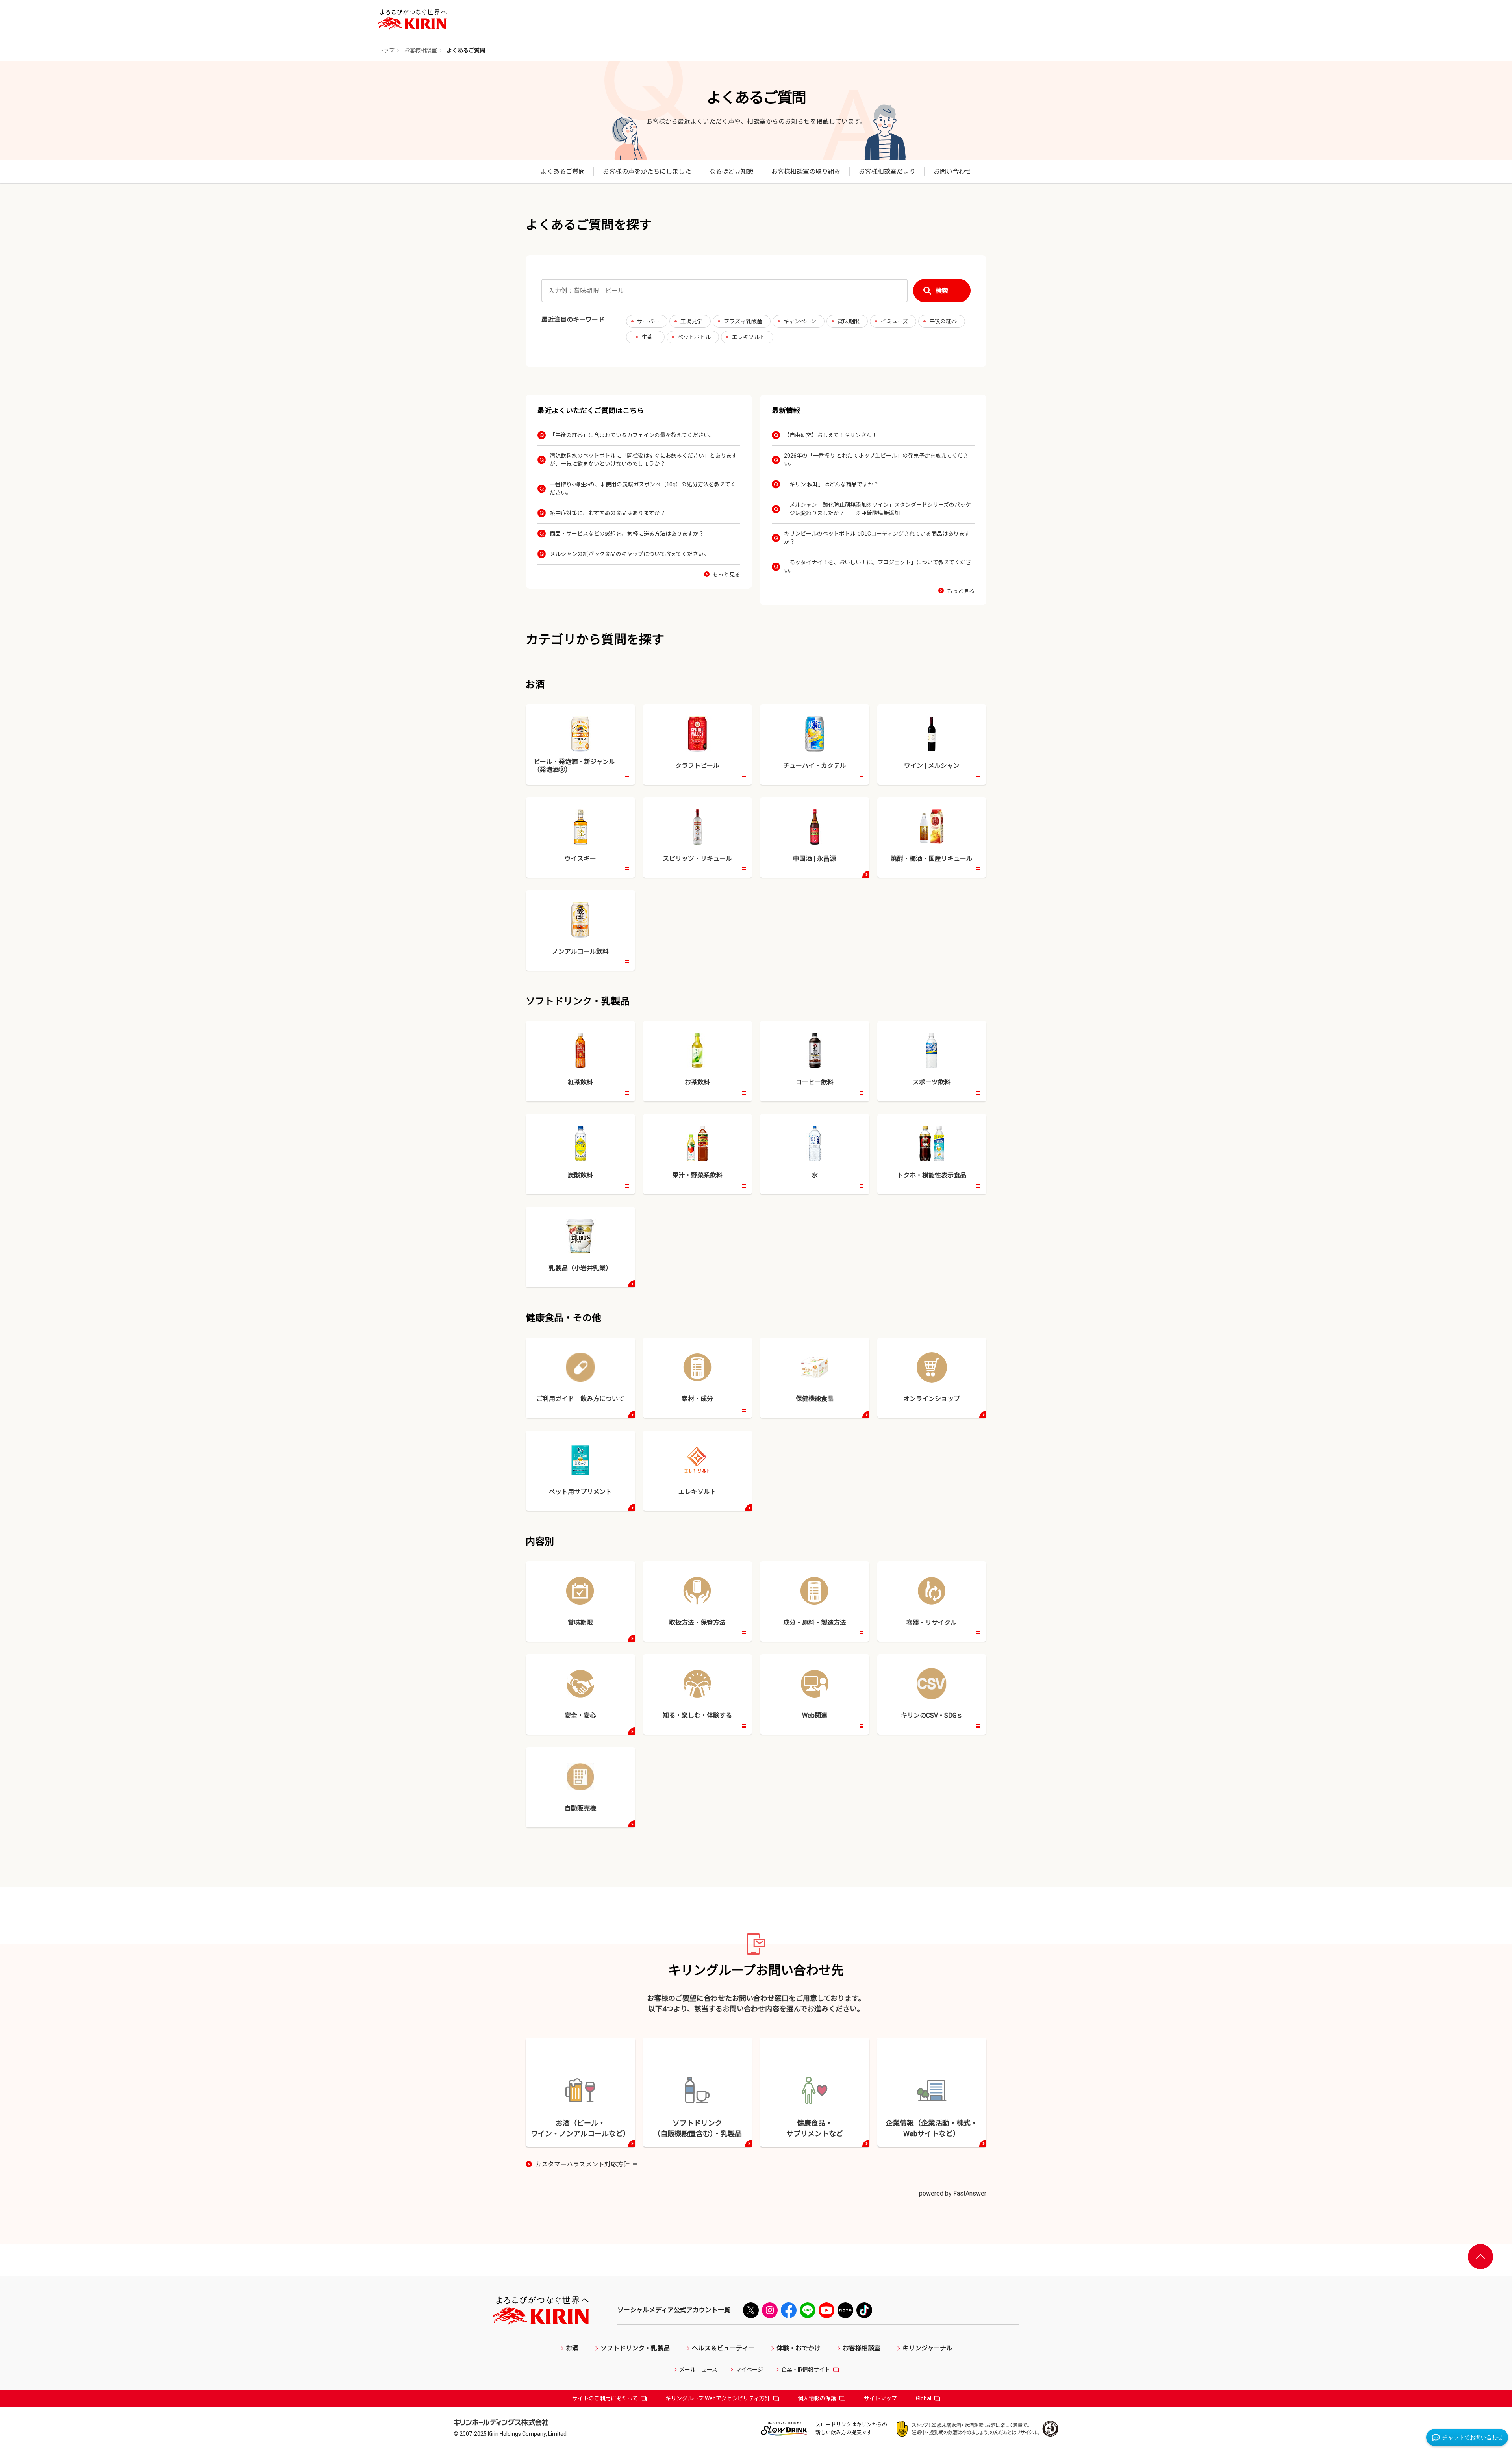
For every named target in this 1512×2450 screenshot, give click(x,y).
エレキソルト (749, 337)
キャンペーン (800, 321)
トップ (386, 50)
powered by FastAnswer (953, 2193)
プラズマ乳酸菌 (743, 321)
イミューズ (894, 321)
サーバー (648, 321)
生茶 (647, 337)
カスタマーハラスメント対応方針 (586, 2165)
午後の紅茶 (943, 321)
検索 (942, 291)
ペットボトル (694, 337)
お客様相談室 (421, 50)
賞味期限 (849, 321)
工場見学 (691, 321)
